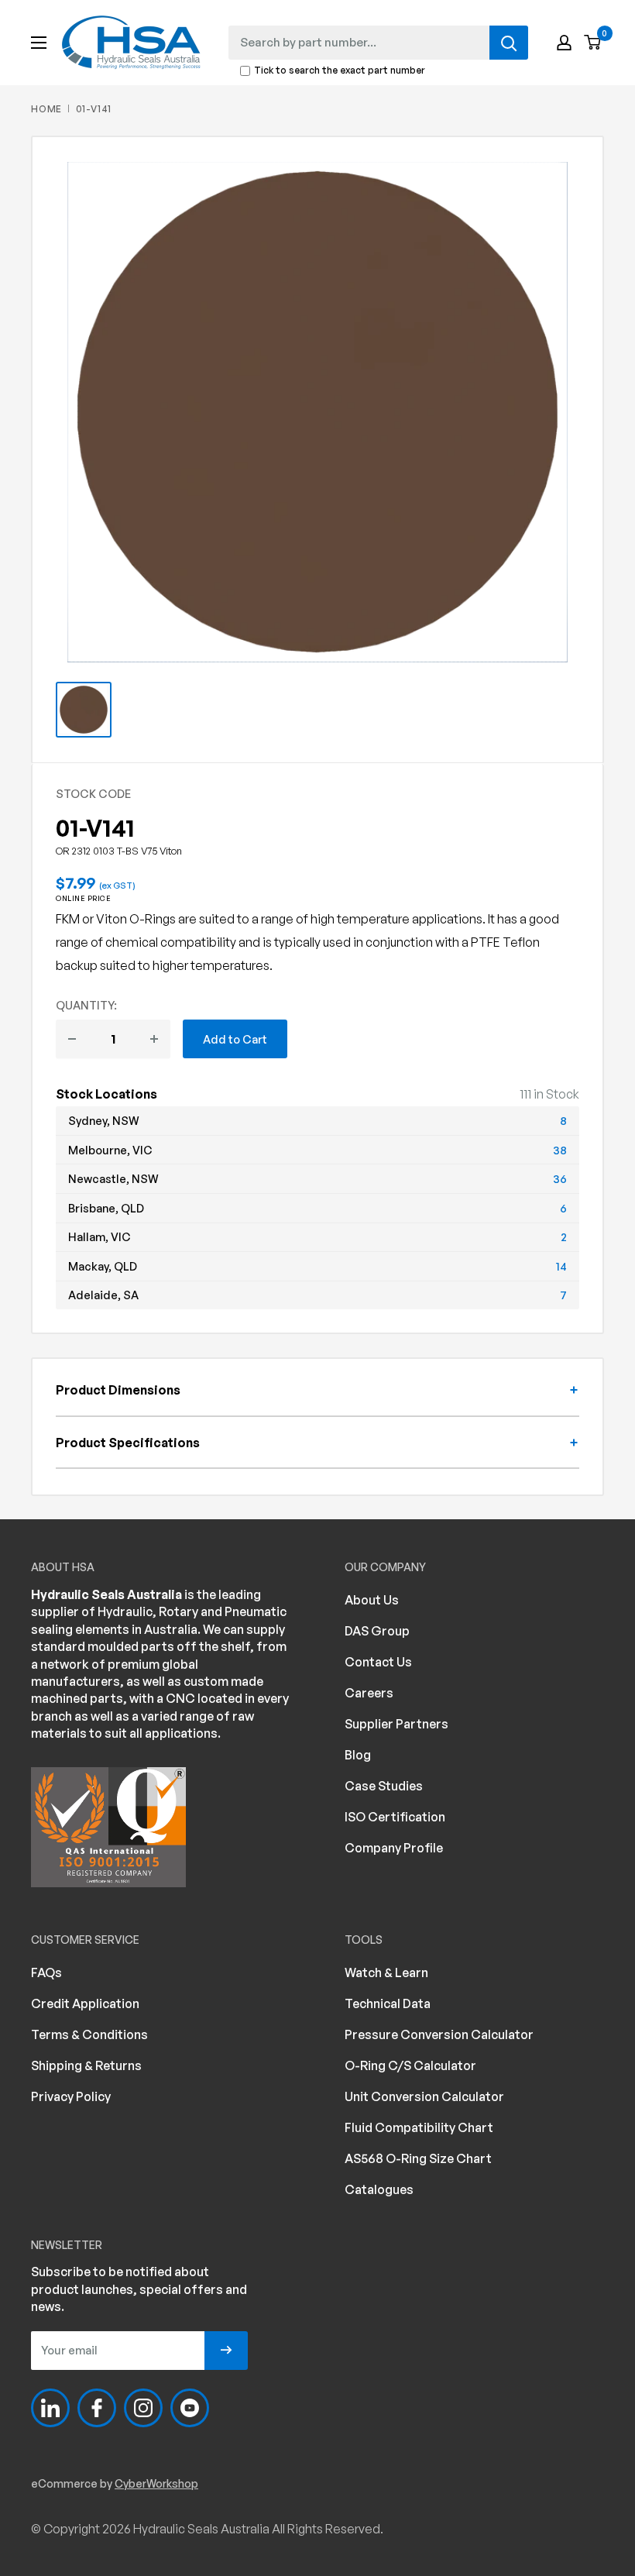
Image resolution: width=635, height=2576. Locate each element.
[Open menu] (39, 43)
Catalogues (379, 2189)
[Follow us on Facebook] (97, 2408)
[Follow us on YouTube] (190, 2408)
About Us (372, 1600)
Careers (369, 1693)
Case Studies (384, 1786)
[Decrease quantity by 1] (72, 1039)
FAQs (46, 1972)
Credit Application (85, 2003)
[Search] (509, 43)
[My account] (564, 43)
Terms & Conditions (89, 2034)
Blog (358, 1755)
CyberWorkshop (156, 2483)
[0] (593, 43)
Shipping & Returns (86, 2065)
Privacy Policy (71, 2096)
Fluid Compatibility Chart (419, 2127)
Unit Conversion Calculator (424, 2096)
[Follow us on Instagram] (143, 2408)
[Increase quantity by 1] (154, 1039)
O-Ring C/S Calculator (410, 2065)
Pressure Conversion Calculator (439, 2034)
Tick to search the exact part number (340, 71)
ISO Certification (395, 1817)
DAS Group (377, 1631)
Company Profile (394, 1848)
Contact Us (378, 1662)
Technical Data (388, 2003)
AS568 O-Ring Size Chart (418, 2158)
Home (46, 109)
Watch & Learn (386, 1972)
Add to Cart (235, 1039)
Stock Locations (106, 1094)
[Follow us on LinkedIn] (50, 2408)
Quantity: (86, 1005)
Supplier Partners (396, 1724)
